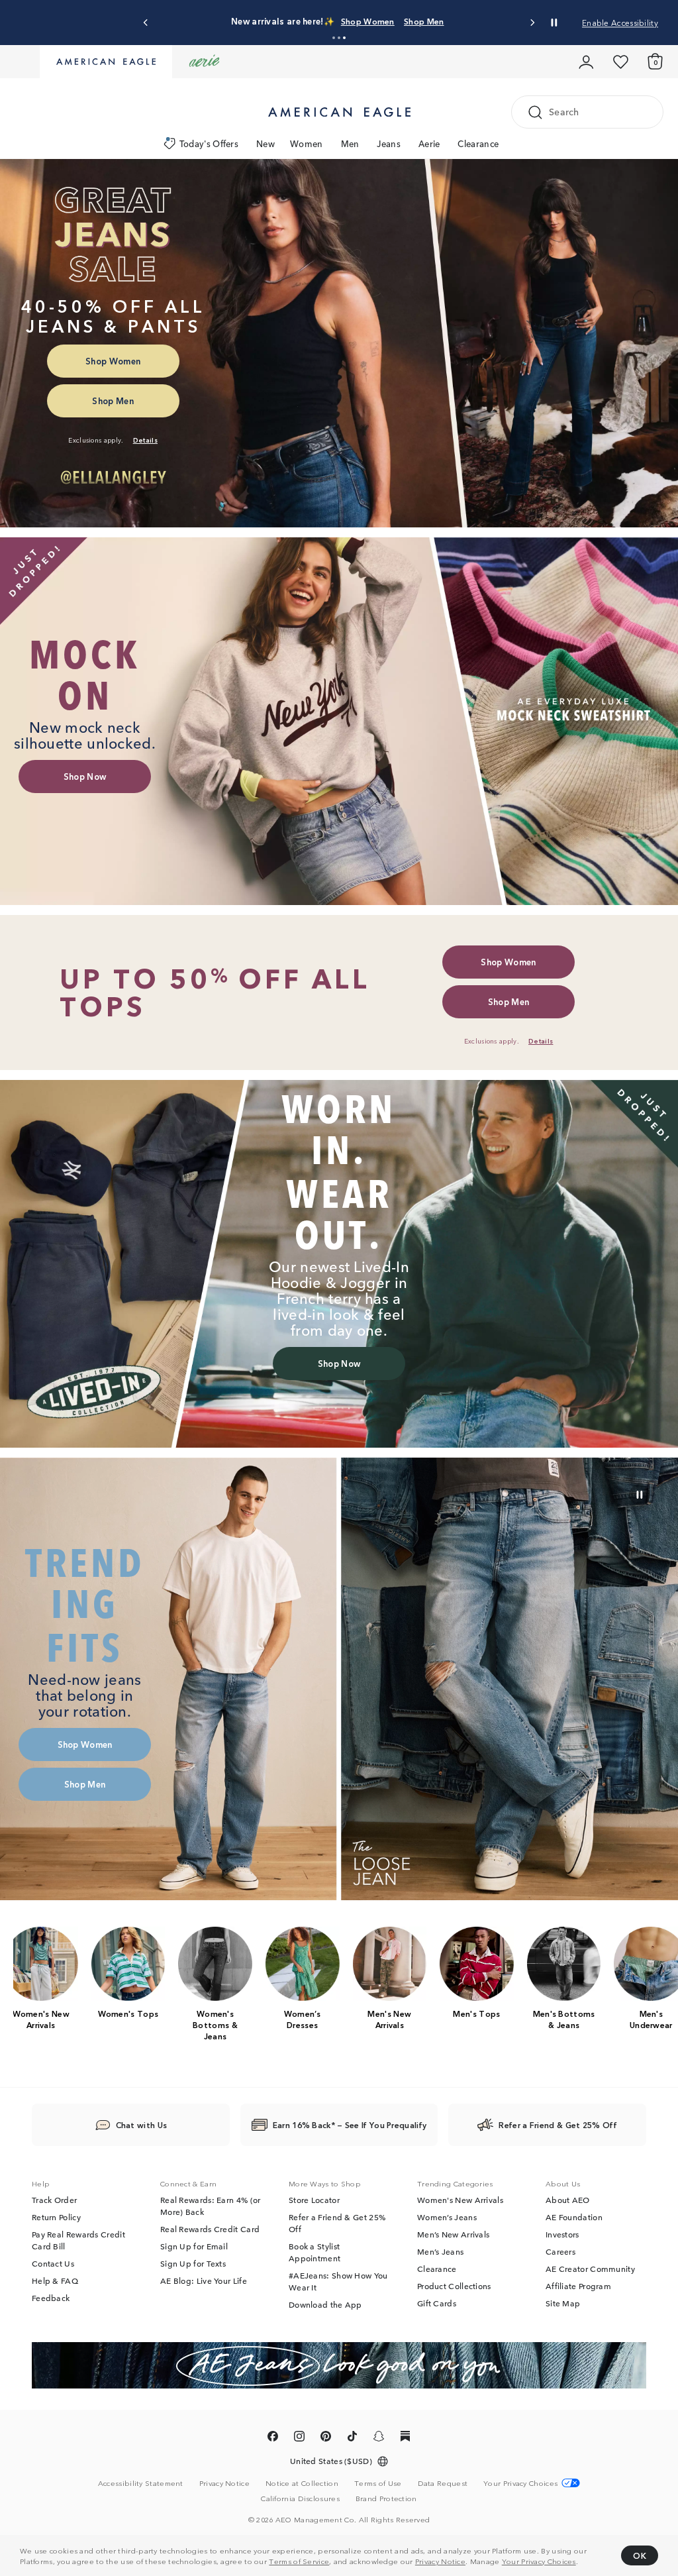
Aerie (429, 143)
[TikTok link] (352, 2439)
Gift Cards (437, 2304)
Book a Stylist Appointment (315, 2253)
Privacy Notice (440, 2561)
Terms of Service (299, 2561)
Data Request (443, 2483)
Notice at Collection (302, 2483)
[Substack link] (405, 2439)
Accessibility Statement (141, 2483)
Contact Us (53, 2264)
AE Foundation (574, 2218)
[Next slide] (532, 23)
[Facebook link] (273, 2439)
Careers (560, 2252)
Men (350, 143)
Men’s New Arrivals (453, 2235)
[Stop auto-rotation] (554, 23)
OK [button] (640, 2555)
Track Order (54, 2200)
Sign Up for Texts (193, 2264)
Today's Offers (209, 143)
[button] (334, 38)
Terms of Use (378, 2483)
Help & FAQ (55, 2281)
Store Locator (314, 2200)
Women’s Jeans (447, 2218)
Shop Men (456, 21)
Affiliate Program (578, 2286)
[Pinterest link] (326, 2439)
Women (307, 143)
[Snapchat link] (379, 2439)
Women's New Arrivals (460, 2200)
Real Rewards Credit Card (210, 2229)
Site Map (563, 2304)
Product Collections (454, 2286)
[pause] (640, 1495)
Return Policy (56, 2218)
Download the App (325, 2305)
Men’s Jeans (440, 2252)
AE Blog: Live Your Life (204, 2281)
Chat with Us (142, 2125)
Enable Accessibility (620, 22)
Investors (562, 2235)
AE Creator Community (590, 2269)
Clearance (478, 143)
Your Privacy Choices (539, 2561)
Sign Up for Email (194, 2247)
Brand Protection (386, 2498)
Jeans (389, 143)
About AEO (568, 2200)
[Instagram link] (299, 2439)
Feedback (51, 2298)
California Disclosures (300, 2498)
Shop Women (400, 21)
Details (499, 21)
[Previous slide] (146, 23)
